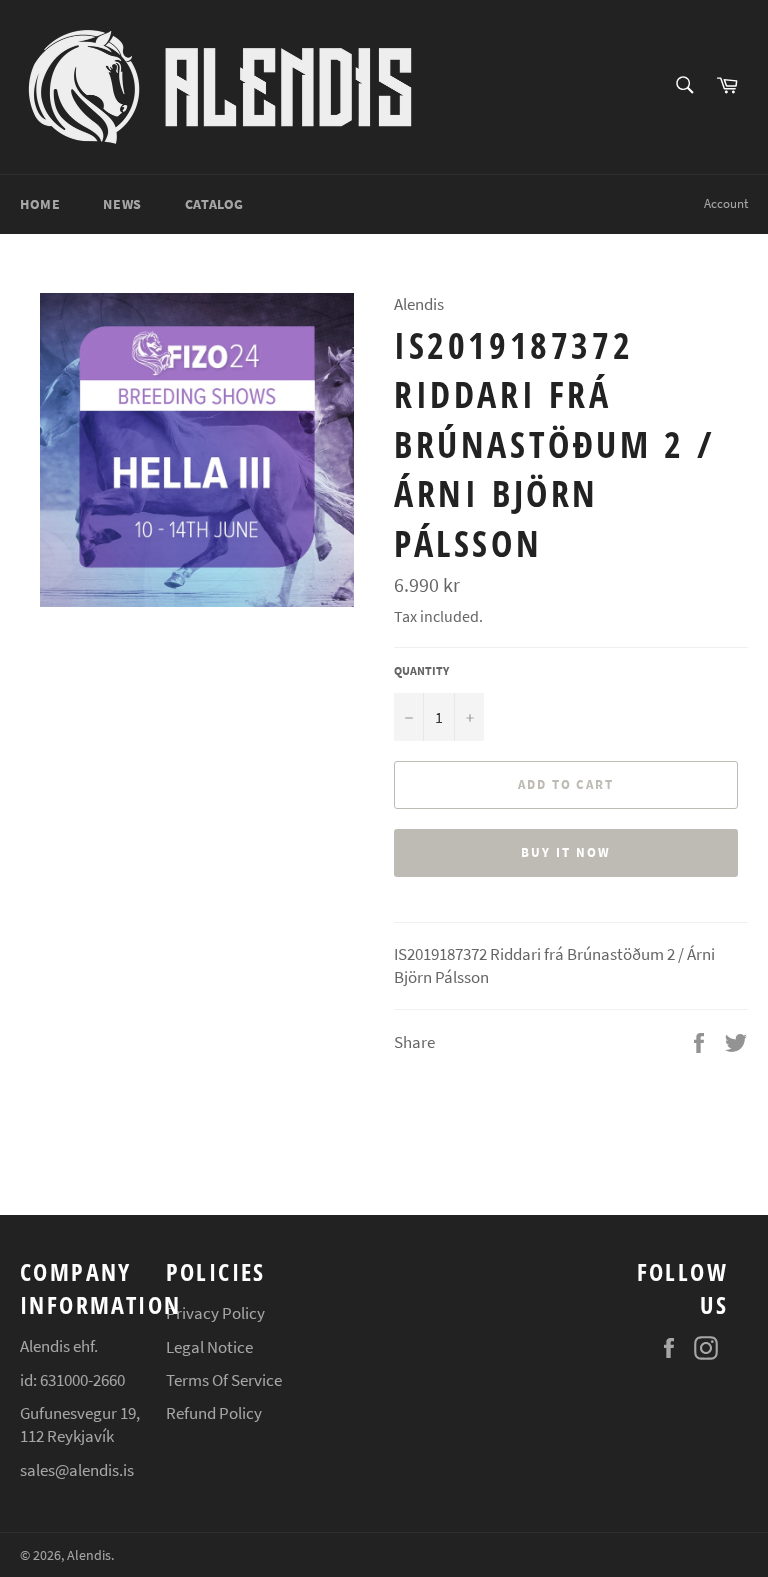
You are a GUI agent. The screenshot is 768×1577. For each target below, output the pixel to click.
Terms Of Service (224, 1380)
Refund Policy (214, 1413)
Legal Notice (209, 1347)
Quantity (421, 670)
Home (40, 204)
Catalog (214, 204)
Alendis (89, 1555)
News (122, 204)
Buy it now (566, 852)
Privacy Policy (215, 1313)
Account (726, 203)
